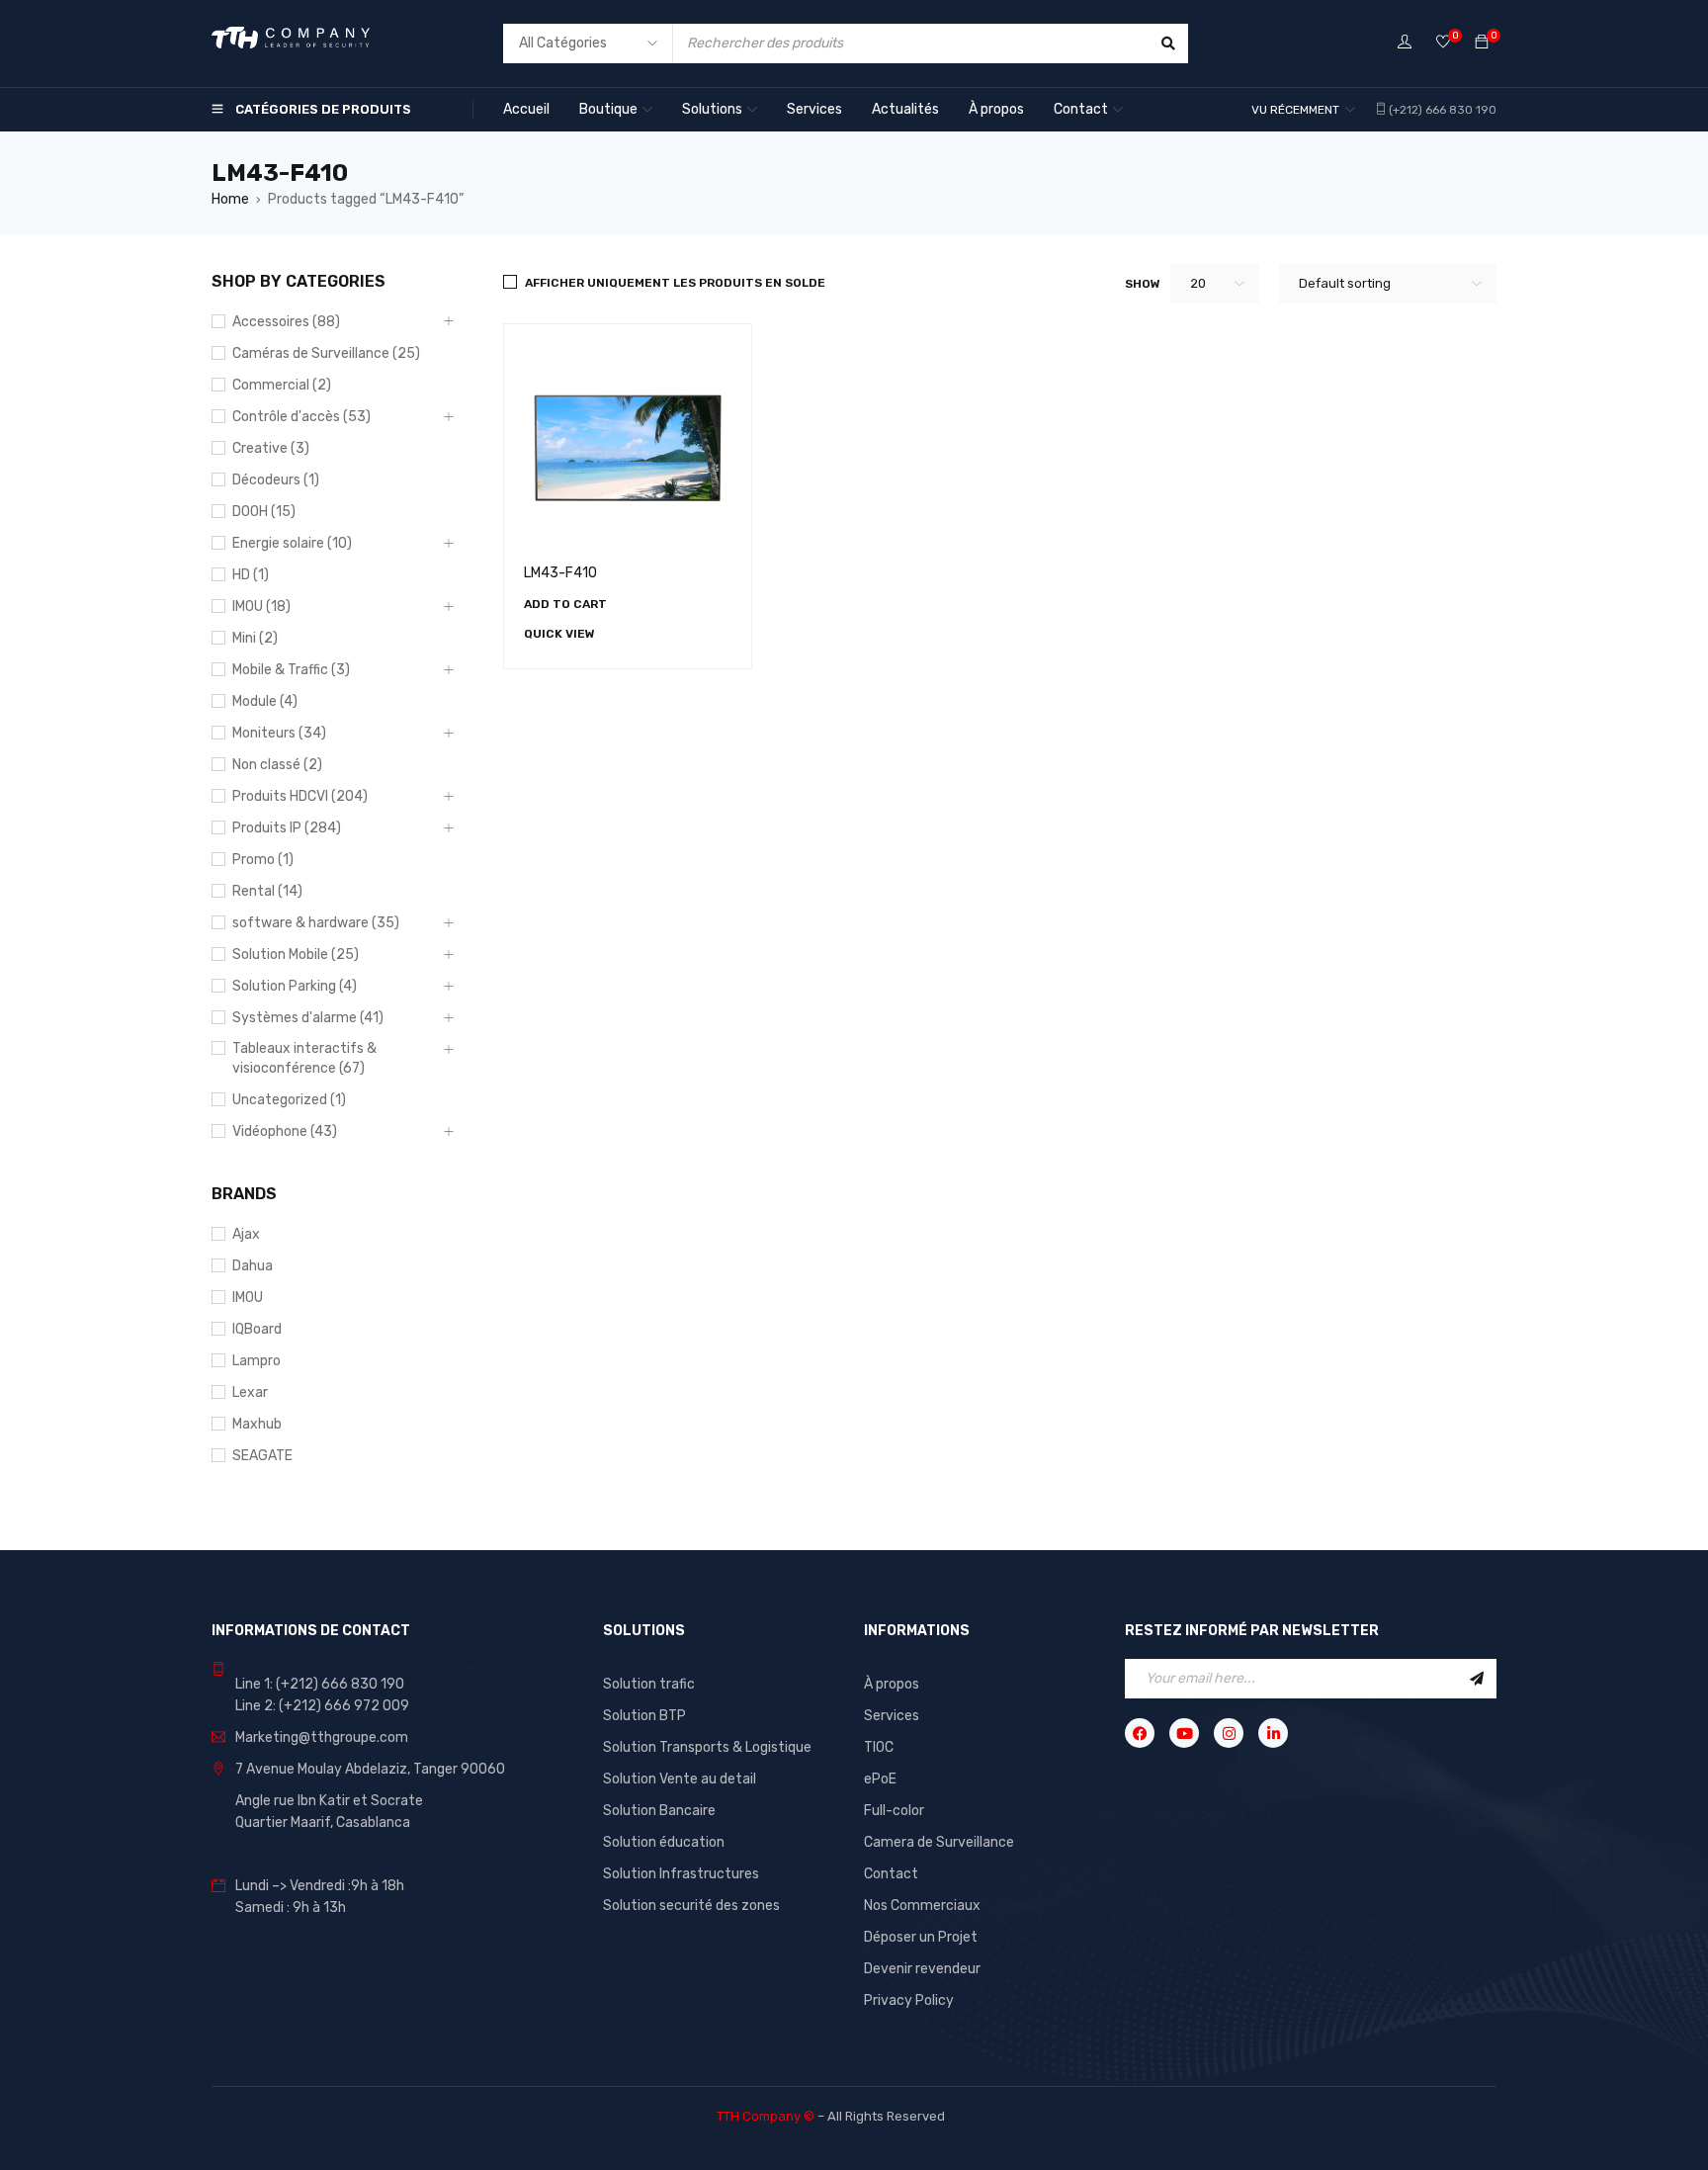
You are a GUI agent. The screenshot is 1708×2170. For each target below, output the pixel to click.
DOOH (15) (264, 512)
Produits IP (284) (287, 828)
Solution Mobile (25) (296, 955)
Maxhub (257, 1424)
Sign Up (1477, 1679)
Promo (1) (263, 860)
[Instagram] (1229, 1733)
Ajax (246, 1234)
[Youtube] (1184, 1733)
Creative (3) (271, 448)
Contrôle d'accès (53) (301, 417)
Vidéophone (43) (285, 1131)
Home (230, 199)
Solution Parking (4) (295, 986)
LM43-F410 (560, 573)
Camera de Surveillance (939, 1842)
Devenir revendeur (922, 1969)
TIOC (879, 1747)
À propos (892, 1684)
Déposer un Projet (921, 1937)
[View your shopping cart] (1482, 43)
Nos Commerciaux (922, 1906)
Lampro (256, 1361)
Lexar (250, 1392)
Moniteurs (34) (279, 733)
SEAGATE (262, 1456)
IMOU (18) (261, 607)
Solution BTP (644, 1716)
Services (892, 1716)
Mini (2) (255, 638)
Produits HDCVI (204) (300, 796)
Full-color (894, 1811)
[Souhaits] (1443, 43)
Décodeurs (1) (276, 480)
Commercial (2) (282, 385)
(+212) (340, 1684)
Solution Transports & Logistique (707, 1747)
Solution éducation (664, 1842)
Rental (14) (267, 891)
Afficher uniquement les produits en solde (675, 283)
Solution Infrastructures (681, 1874)
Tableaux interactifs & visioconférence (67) (304, 1058)
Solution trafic (649, 1684)
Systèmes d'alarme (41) (308, 1018)
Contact (891, 1874)
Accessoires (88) (286, 322)
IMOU (248, 1298)
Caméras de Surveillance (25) (326, 353)
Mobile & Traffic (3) (291, 670)
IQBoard (257, 1329)
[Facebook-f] (1140, 1733)
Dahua (253, 1266)
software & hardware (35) (316, 923)
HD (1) (251, 575)
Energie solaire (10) (292, 543)
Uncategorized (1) (289, 1100)
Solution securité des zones (691, 1906)
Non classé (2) (277, 765)
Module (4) (265, 701)
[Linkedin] (1273, 1733)
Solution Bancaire (659, 1811)
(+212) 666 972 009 (344, 1706)
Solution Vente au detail (680, 1779)
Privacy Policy (909, 2000)
